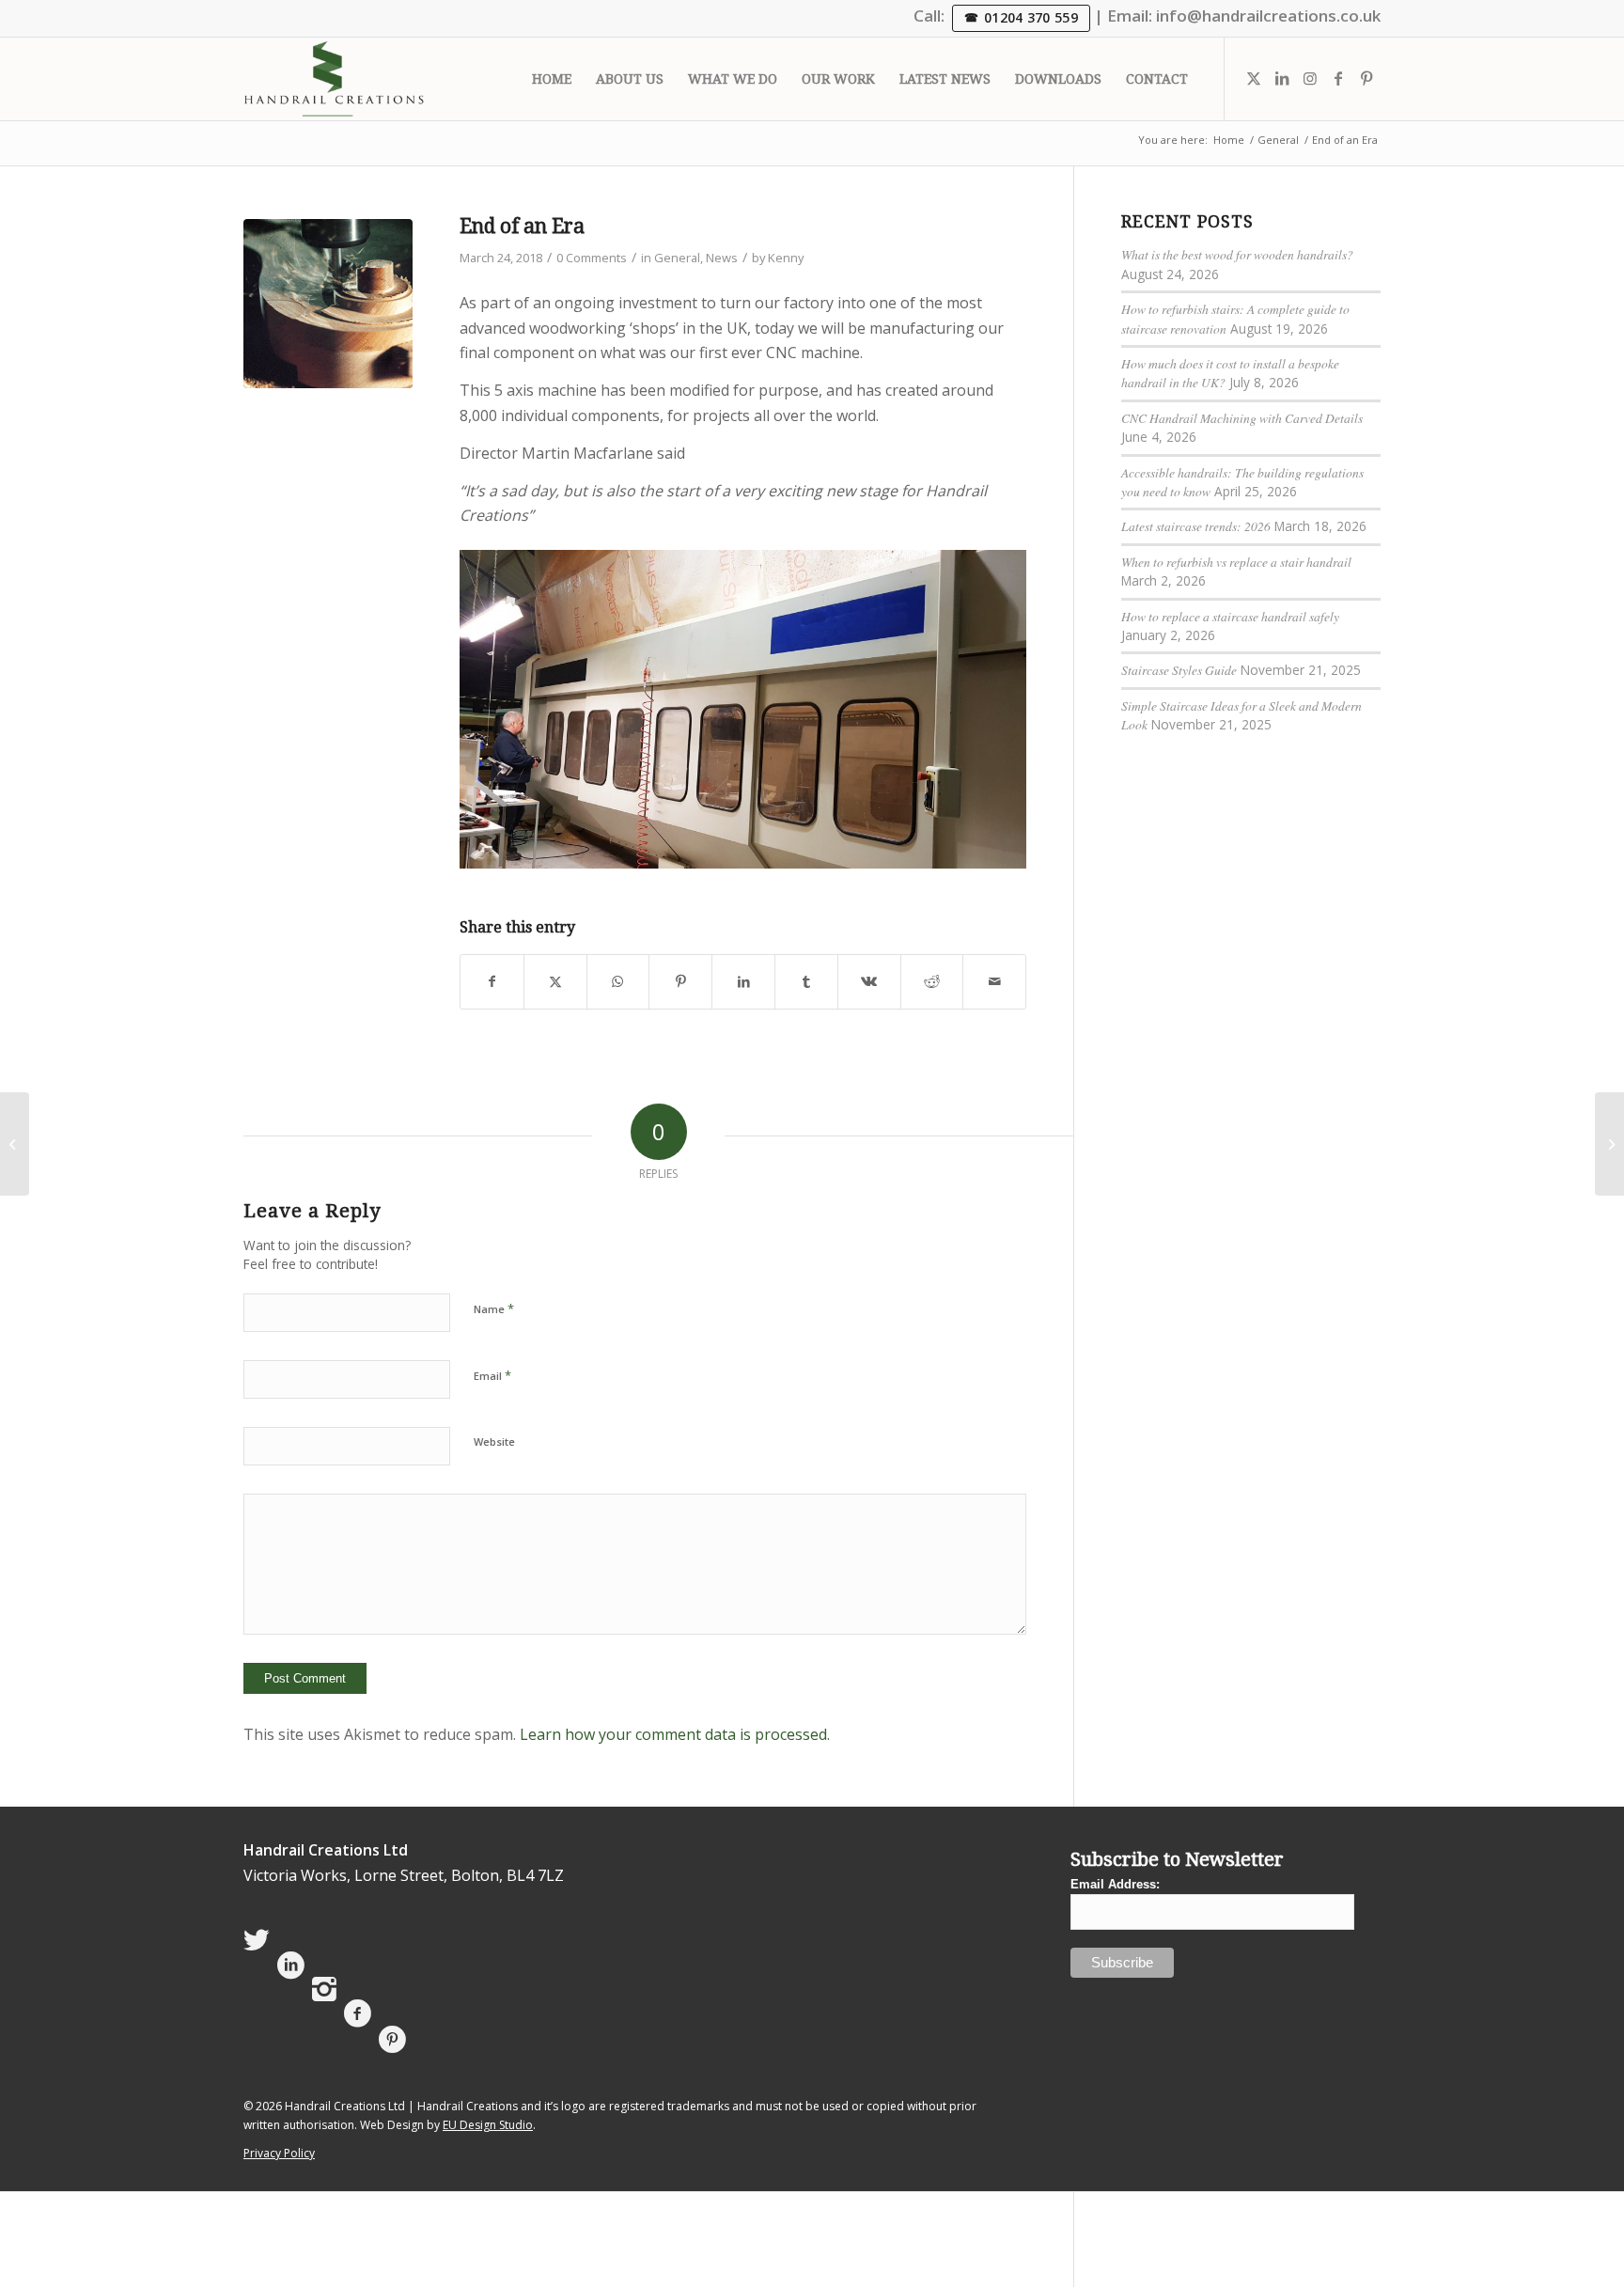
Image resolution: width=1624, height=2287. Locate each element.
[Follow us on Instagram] (15, 1144)
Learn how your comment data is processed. (675, 1734)
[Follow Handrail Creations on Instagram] (324, 1989)
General (677, 258)
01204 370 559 (1031, 17)
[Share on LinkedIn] (743, 981)
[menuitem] (552, 79)
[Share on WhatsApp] (618, 981)
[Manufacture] (328, 304)
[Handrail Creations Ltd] (334, 79)
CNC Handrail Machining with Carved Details (1242, 418)
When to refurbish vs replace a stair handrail (1236, 562)
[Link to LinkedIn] (1282, 78)
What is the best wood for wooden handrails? (1237, 254)
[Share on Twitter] (555, 981)
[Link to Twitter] (1254, 78)
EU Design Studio (488, 2125)
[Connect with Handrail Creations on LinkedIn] (291, 1965)
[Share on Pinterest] (680, 981)
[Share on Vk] (869, 981)
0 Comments (592, 258)
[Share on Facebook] (492, 981)
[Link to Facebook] (1338, 78)
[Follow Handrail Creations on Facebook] (358, 2014)
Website (494, 1441)
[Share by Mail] (994, 981)
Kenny (786, 258)
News (722, 258)
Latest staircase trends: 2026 (1196, 526)
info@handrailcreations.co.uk (1268, 16)
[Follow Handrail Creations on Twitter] (257, 1940)
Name (494, 1308)
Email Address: (1115, 1884)
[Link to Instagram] (1310, 78)
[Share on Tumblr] (806, 981)
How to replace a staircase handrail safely (1230, 616)
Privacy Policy (279, 2153)
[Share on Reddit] (932, 981)
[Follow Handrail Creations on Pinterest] (392, 2039)
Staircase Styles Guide (1179, 670)
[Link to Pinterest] (1366, 78)
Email (492, 1375)
